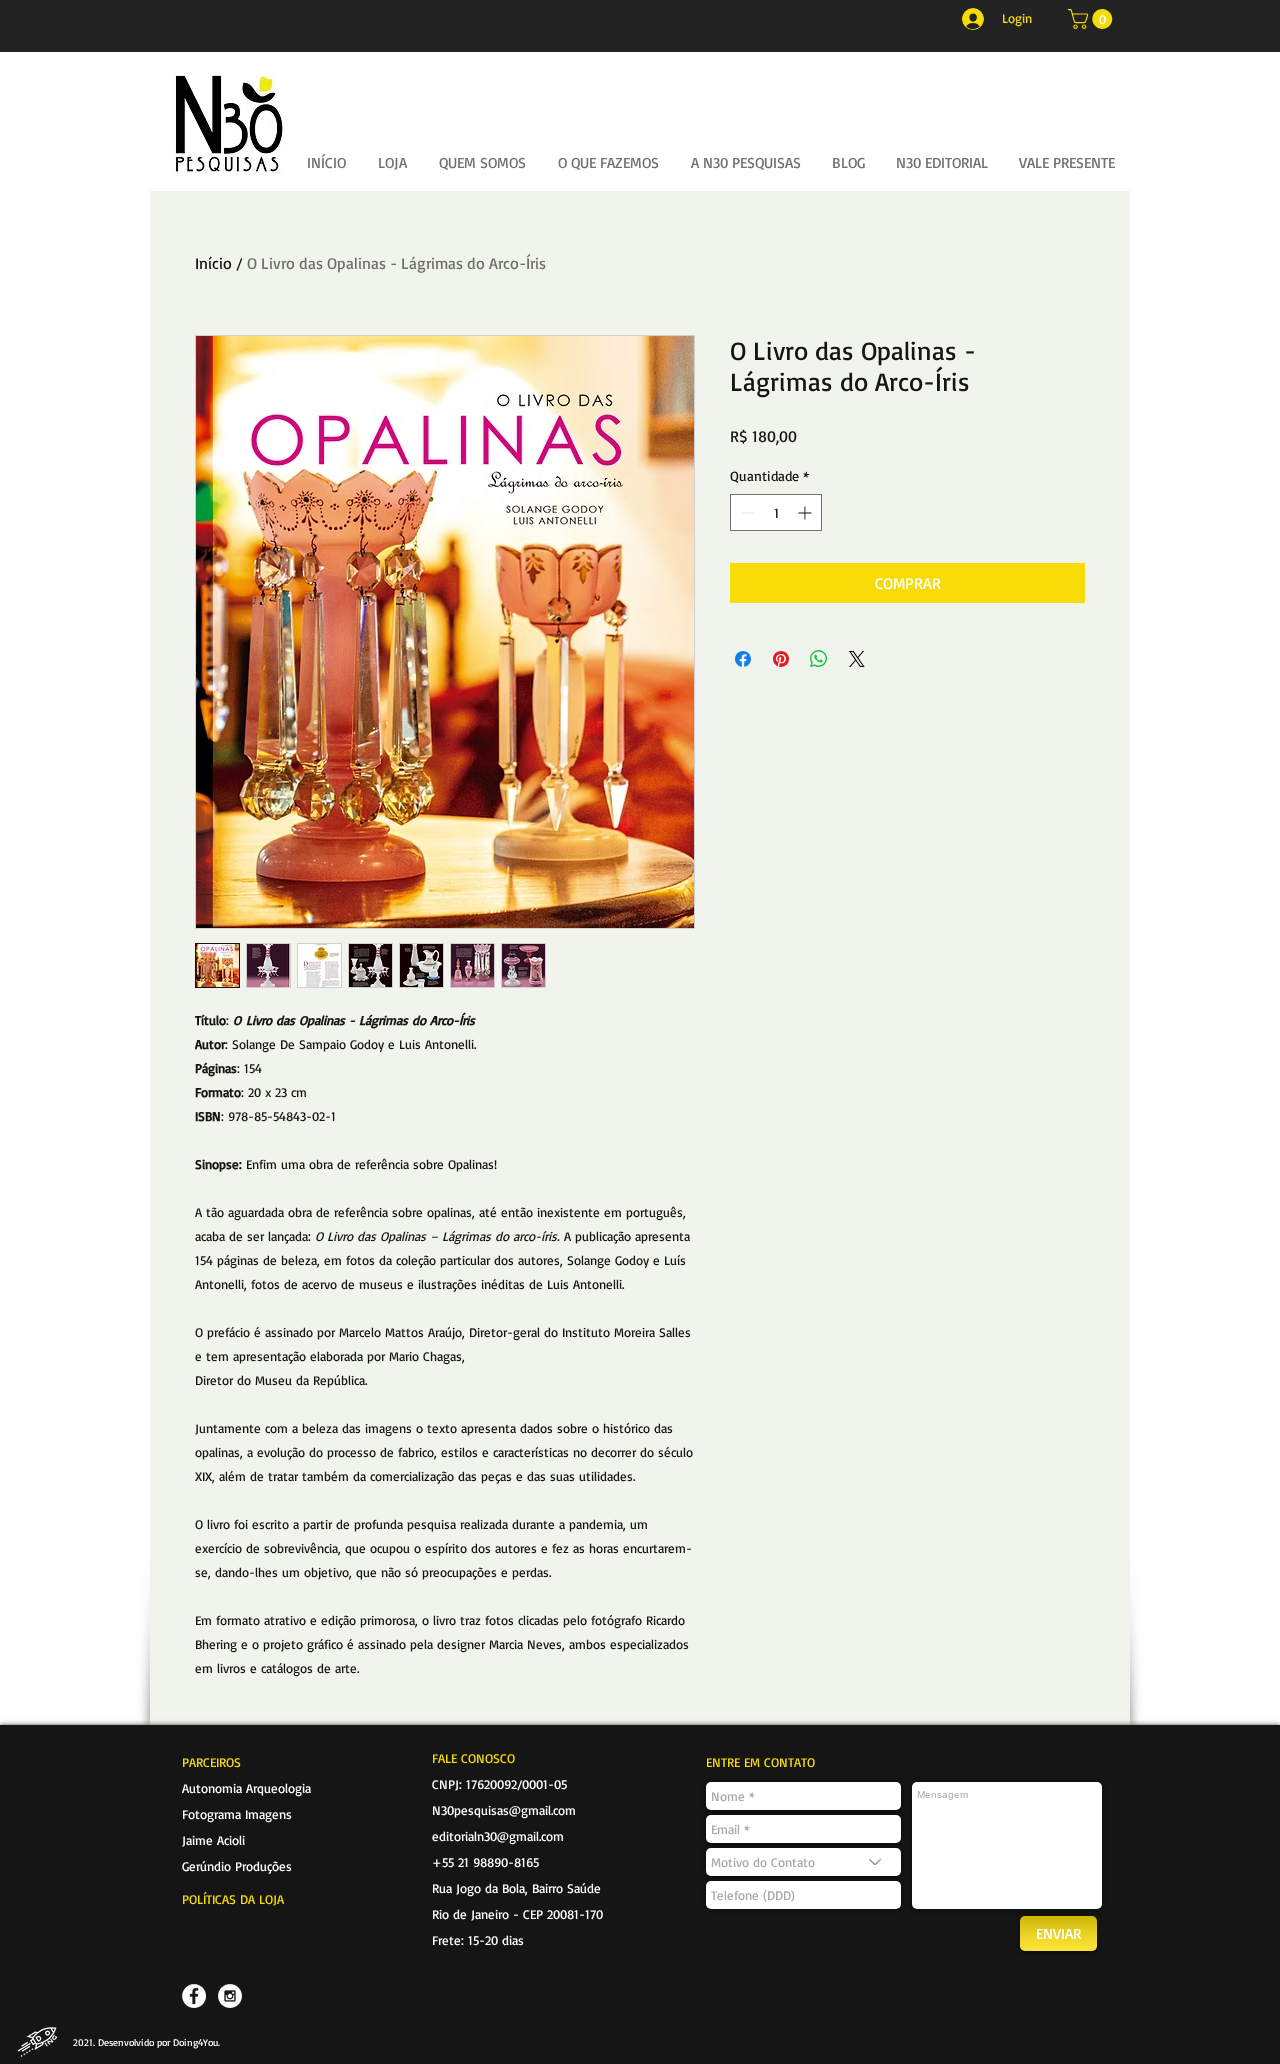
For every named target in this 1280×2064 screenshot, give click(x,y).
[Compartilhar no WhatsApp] (819, 659)
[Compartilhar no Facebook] (743, 659)
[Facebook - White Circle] (194, 1996)
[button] (1092, 19)
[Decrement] (745, 512)
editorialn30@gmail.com (498, 1836)
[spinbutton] (776, 512)
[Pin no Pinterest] (781, 659)
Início (213, 263)
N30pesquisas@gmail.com (504, 1810)
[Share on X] (857, 659)
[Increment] (806, 512)
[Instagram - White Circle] (230, 1996)
